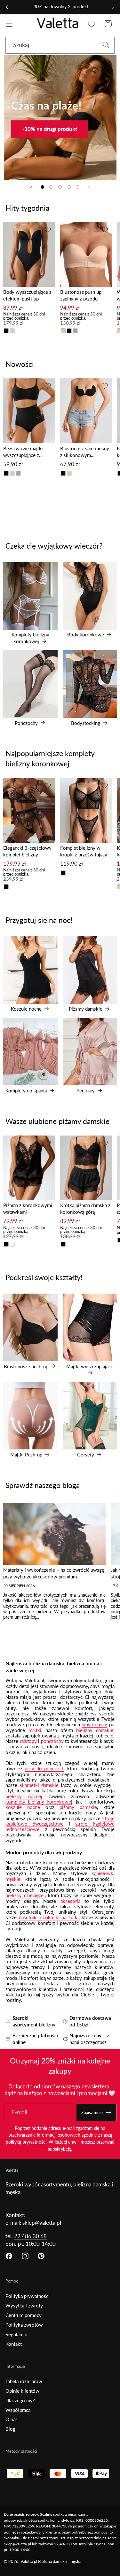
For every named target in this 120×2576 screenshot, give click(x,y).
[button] (9, 24)
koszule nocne (23, 1807)
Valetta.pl (29, 2561)
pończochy (52, 1741)
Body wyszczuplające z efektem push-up (27, 295)
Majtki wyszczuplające (90, 1326)
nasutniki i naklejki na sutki (49, 1917)
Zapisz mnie (92, 2112)
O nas (12, 2419)
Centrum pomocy (24, 2315)
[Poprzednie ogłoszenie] (7, 7)
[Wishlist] (92, 24)
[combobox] (60, 45)
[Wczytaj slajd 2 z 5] (51, 187)
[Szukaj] (106, 45)
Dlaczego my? (20, 2400)
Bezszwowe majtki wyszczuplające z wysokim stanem (23, 452)
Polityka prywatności (28, 2296)
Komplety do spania (30, 1050)
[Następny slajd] (89, 187)
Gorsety (90, 1414)
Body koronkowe (90, 594)
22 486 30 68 (30, 2236)
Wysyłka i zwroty (24, 2306)
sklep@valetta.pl (42, 2223)
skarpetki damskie (39, 1785)
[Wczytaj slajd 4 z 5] (69, 187)
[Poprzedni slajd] (31, 187)
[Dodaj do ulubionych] (48, 230)
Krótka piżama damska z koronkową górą (85, 1208)
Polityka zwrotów (24, 2325)
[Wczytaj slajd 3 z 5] (60, 187)
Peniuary (90, 1050)
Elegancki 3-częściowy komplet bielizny (27, 851)
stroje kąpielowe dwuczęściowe (60, 1821)
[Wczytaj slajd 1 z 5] (43, 187)
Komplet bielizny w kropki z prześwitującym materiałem (86, 851)
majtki (35, 1730)
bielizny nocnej (24, 1796)
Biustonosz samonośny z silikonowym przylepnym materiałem (85, 452)
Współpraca (18, 2410)
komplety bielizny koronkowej (39, 1802)
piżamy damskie (78, 1807)
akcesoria (70, 1901)
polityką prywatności (26, 2142)
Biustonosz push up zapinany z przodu (81, 295)
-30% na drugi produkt (49, 129)
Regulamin (16, 2334)
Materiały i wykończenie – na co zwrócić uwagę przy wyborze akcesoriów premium (54, 1573)
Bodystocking (90, 683)
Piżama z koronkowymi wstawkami (28, 1208)
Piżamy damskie (90, 969)
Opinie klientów (22, 2391)
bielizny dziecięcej (25, 1895)
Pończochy (30, 683)
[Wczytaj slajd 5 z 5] (78, 187)
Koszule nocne (30, 969)
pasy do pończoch (44, 1768)
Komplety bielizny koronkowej (30, 595)
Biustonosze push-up (30, 1326)
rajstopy (28, 1741)
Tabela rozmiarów (24, 2381)
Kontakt (14, 2344)
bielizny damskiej (95, 1730)
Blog (10, 2429)
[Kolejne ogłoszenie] (113, 7)
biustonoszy (94, 1724)
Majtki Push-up (30, 1414)
